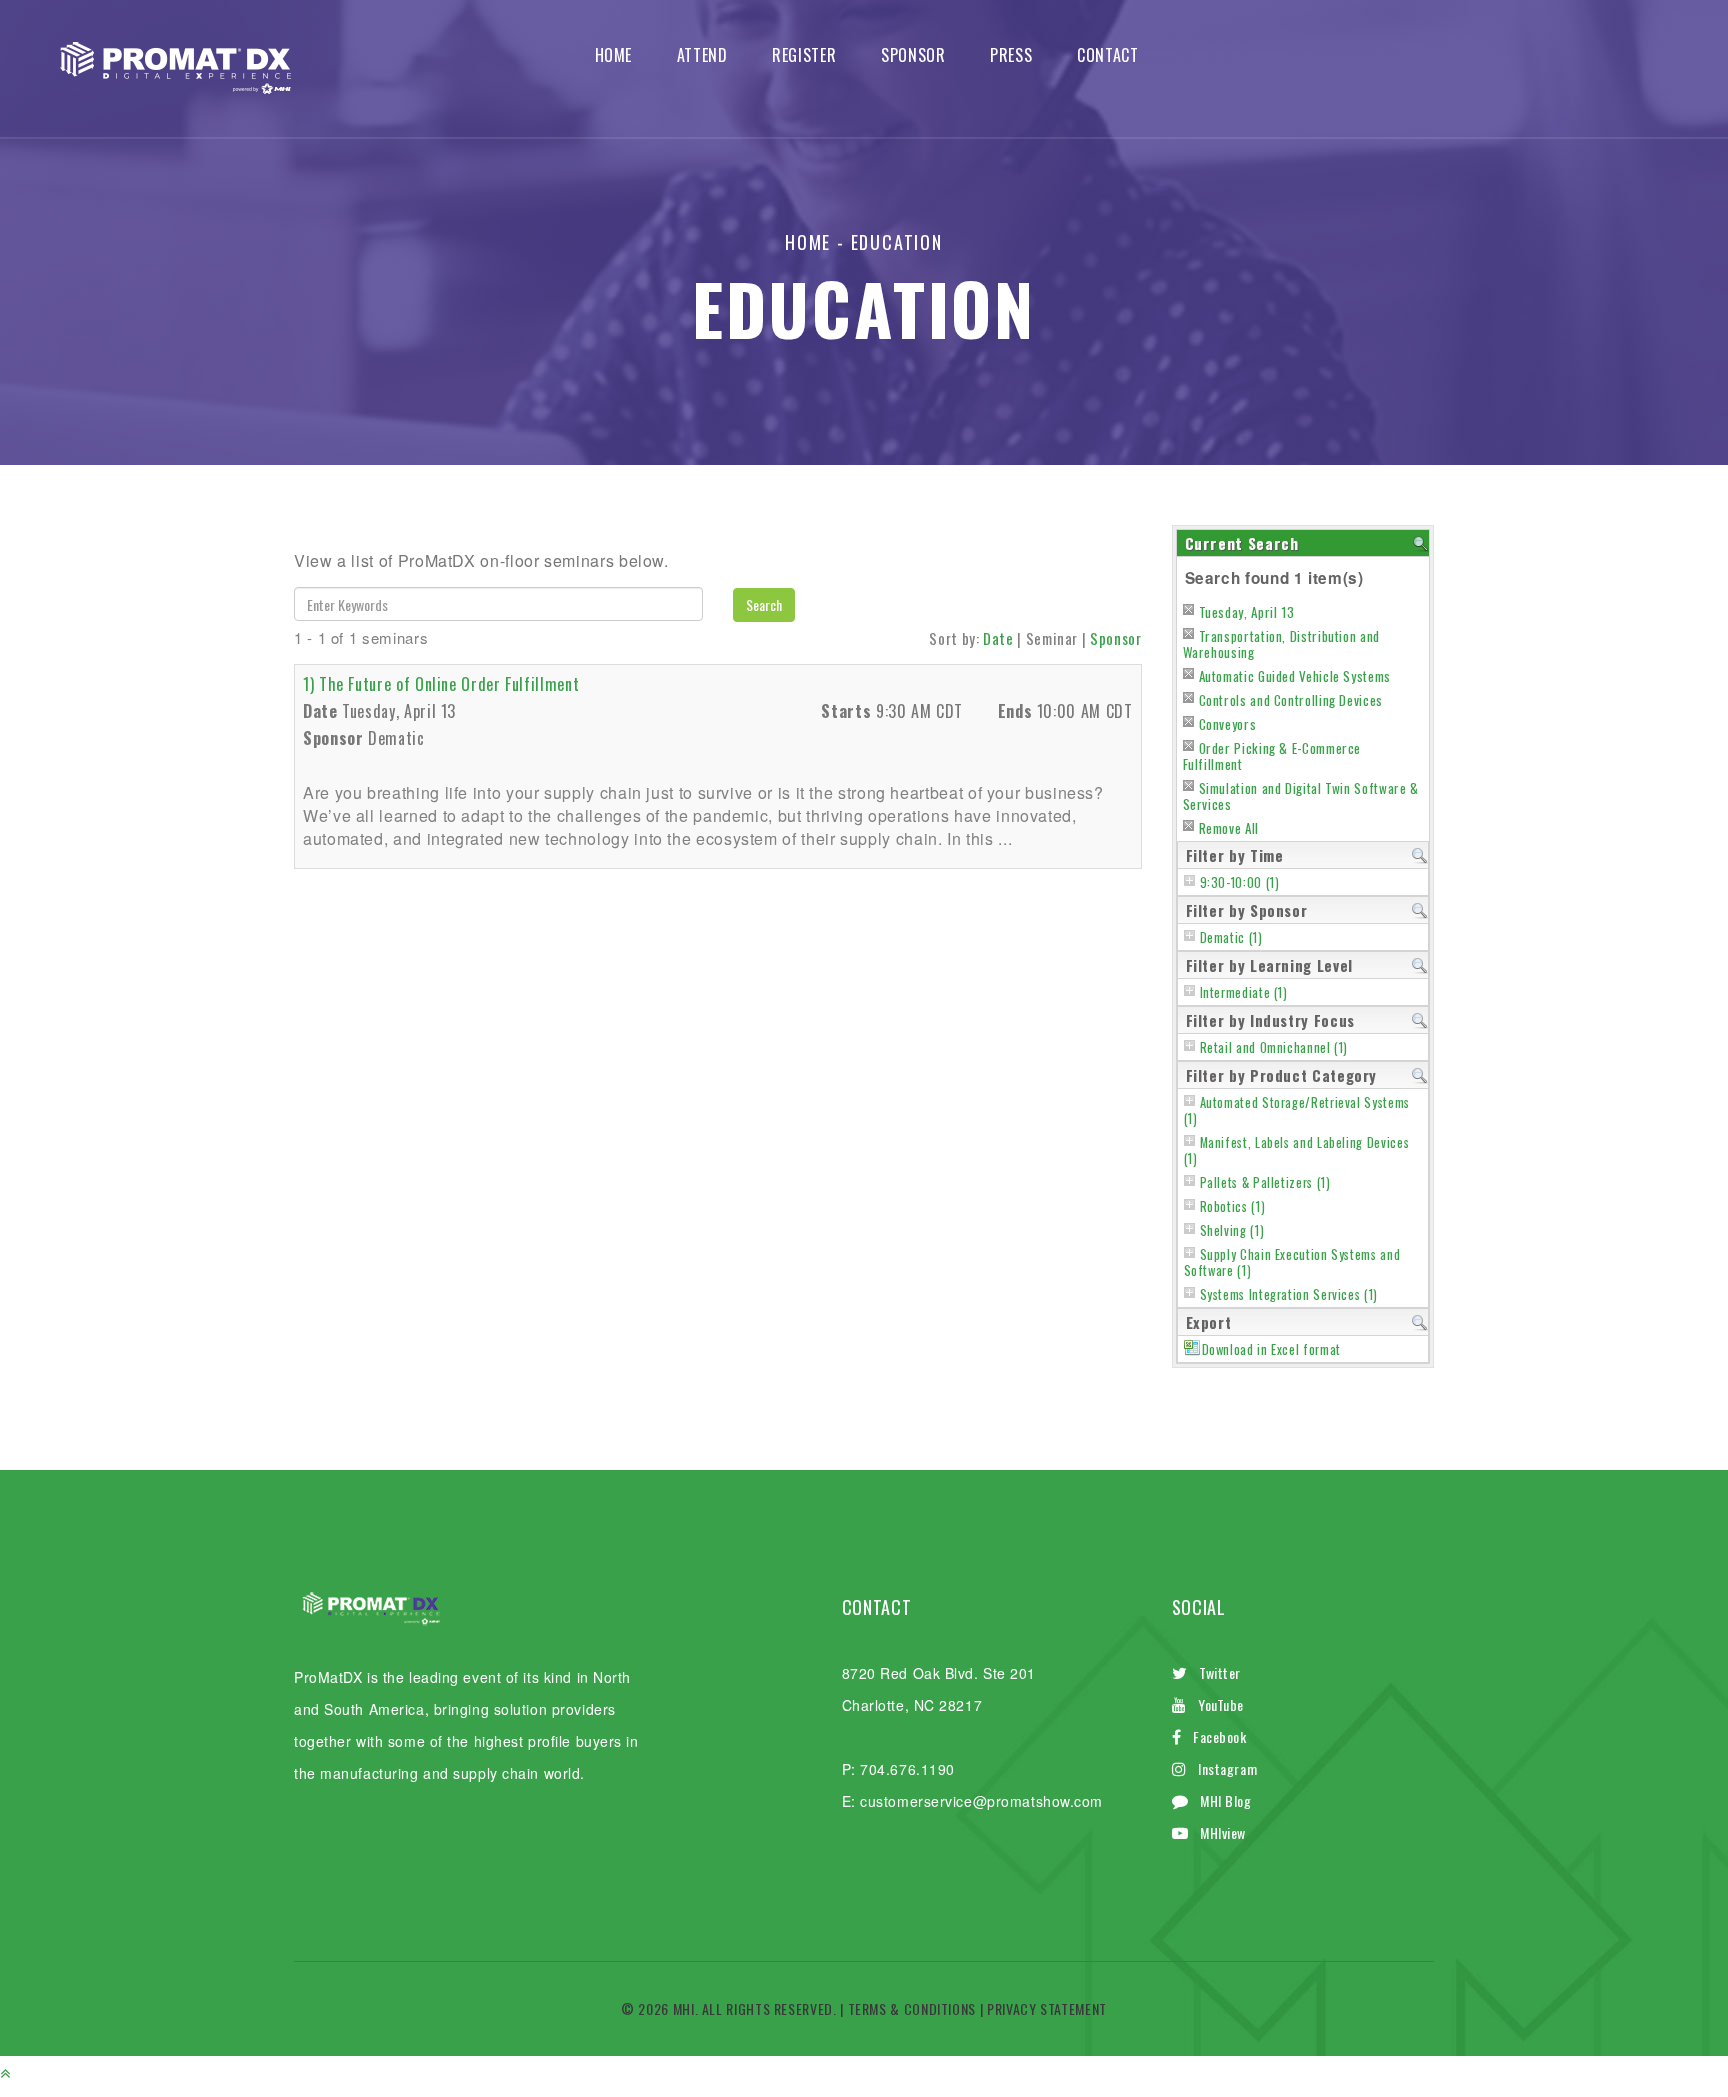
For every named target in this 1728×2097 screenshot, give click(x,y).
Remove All (1229, 828)
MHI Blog (1225, 1800)
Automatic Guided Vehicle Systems (1295, 676)
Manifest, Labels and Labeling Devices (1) (1297, 1150)
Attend (702, 55)
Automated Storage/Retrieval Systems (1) (1297, 1110)
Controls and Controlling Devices (1291, 700)
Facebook (1219, 1736)
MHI (684, 2008)
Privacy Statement (1047, 2008)
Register (804, 55)
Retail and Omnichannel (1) (1274, 1047)
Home (614, 55)
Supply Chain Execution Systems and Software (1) (1292, 1262)
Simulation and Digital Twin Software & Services (1301, 796)
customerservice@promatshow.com (981, 1801)
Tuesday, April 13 (1247, 612)
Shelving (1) (1232, 1230)
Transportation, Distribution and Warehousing (1281, 644)
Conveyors (1228, 724)
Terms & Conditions (912, 2008)
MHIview (1223, 1832)
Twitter (1220, 1672)
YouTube (1221, 1704)
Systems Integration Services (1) (1289, 1294)
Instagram (1227, 1768)
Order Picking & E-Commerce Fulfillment (1272, 756)
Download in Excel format (1271, 1349)
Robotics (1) (1233, 1206)
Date (998, 638)
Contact (1107, 55)
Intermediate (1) (1244, 992)
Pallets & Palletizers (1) (1265, 1182)
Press (1011, 55)
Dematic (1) (1231, 937)
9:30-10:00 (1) (1240, 882)
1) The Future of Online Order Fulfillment (441, 684)
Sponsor (913, 55)
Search (764, 604)
